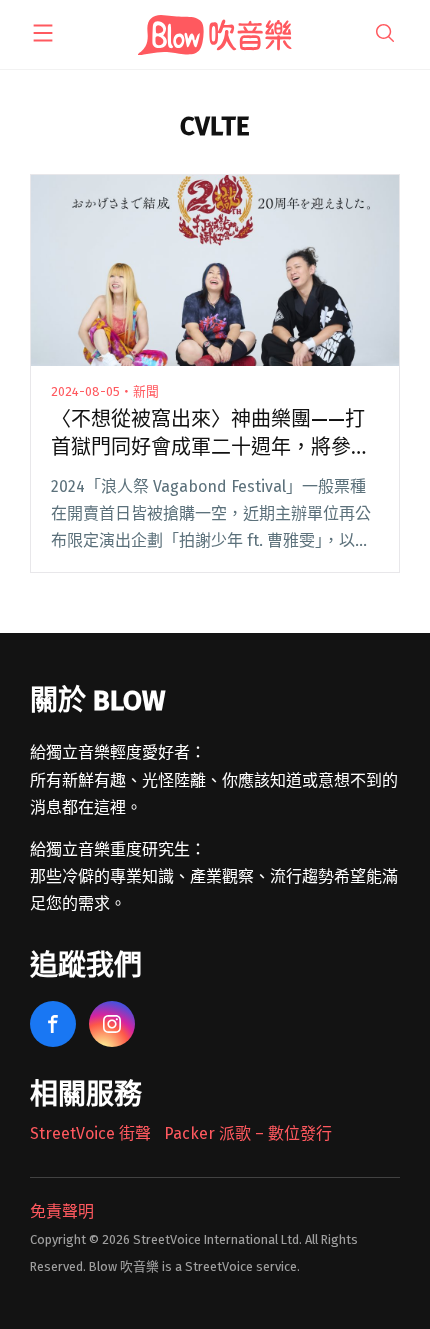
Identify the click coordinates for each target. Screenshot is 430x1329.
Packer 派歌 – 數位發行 (248, 1133)
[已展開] (43, 33)
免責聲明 (62, 1211)
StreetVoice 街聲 (90, 1133)
